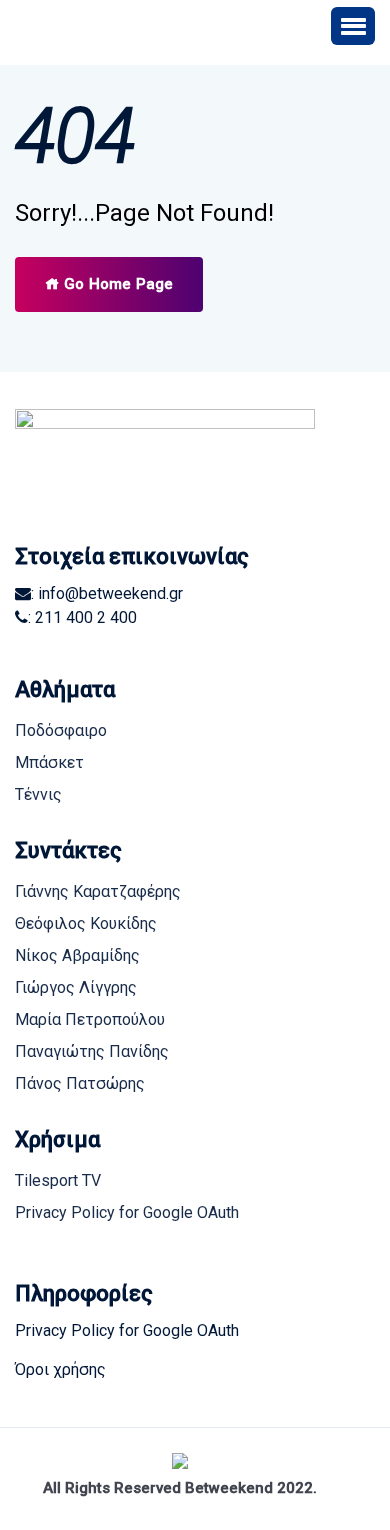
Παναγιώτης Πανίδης (92, 1051)
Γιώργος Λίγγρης (76, 987)
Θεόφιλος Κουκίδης (86, 923)
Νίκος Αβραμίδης (77, 955)
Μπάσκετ (49, 762)
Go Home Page (116, 284)
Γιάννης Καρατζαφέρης (98, 891)
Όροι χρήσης (60, 1369)
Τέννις (38, 794)
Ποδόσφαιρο (61, 730)
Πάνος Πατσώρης (80, 1083)
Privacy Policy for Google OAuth (127, 1212)
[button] (353, 26)
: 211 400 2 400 (82, 617)
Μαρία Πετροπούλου (90, 1019)
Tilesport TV (58, 1180)
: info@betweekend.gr (107, 593)
